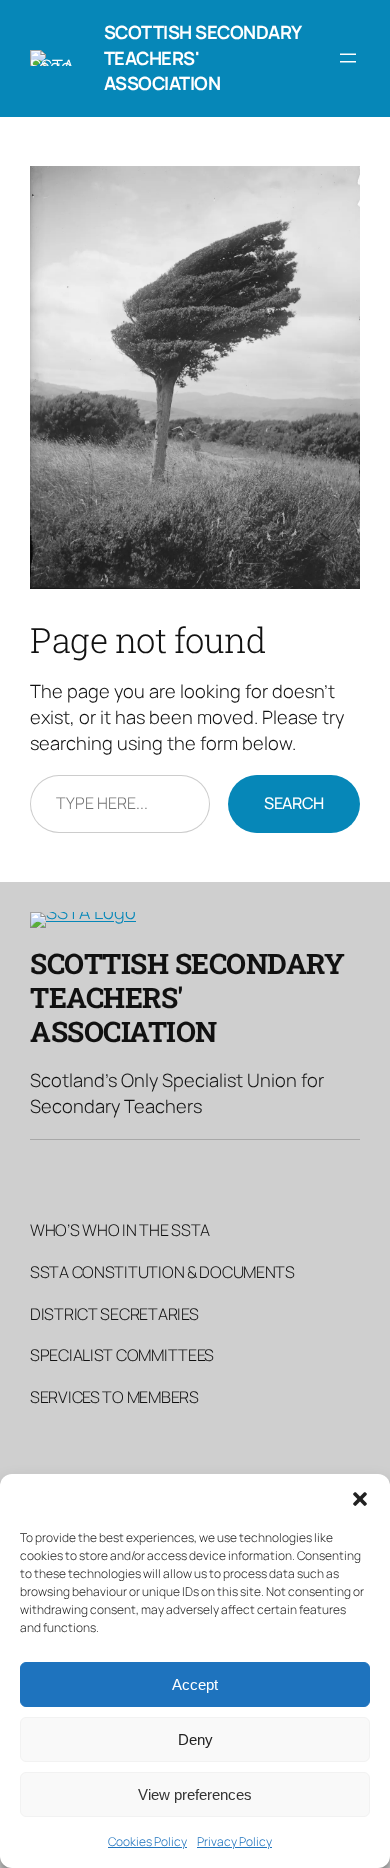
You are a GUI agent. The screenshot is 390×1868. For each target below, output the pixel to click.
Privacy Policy (234, 1841)
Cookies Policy (147, 1841)
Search (294, 803)
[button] (360, 1499)
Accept (195, 1684)
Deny (195, 1739)
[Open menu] (348, 58)
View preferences (195, 1794)
